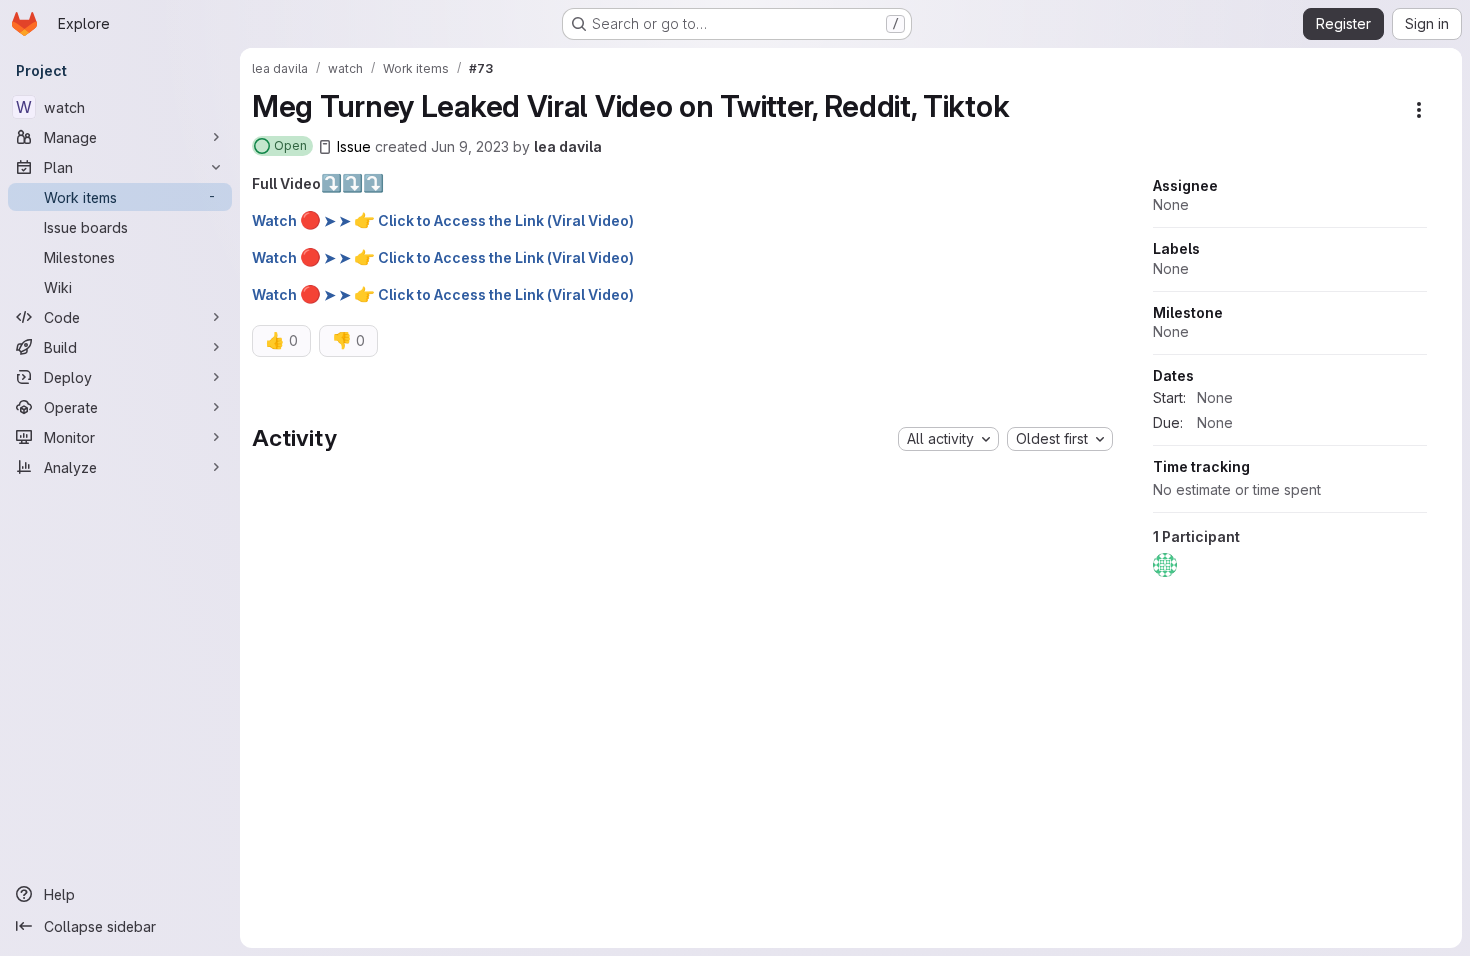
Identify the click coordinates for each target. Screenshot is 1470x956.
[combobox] (948, 439)
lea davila (568, 146)
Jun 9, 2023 (470, 146)
